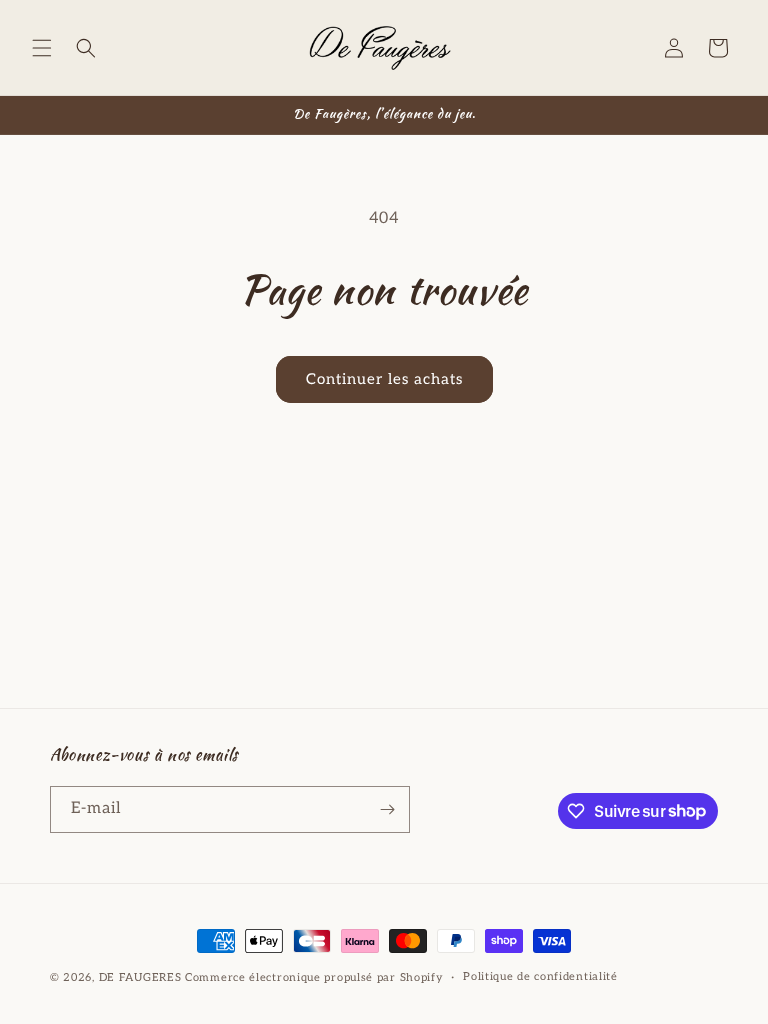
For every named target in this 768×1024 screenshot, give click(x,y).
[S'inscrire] (387, 809)
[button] (42, 48)
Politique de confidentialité (540, 976)
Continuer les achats (384, 379)
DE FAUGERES (140, 977)
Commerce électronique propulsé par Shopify (314, 977)
